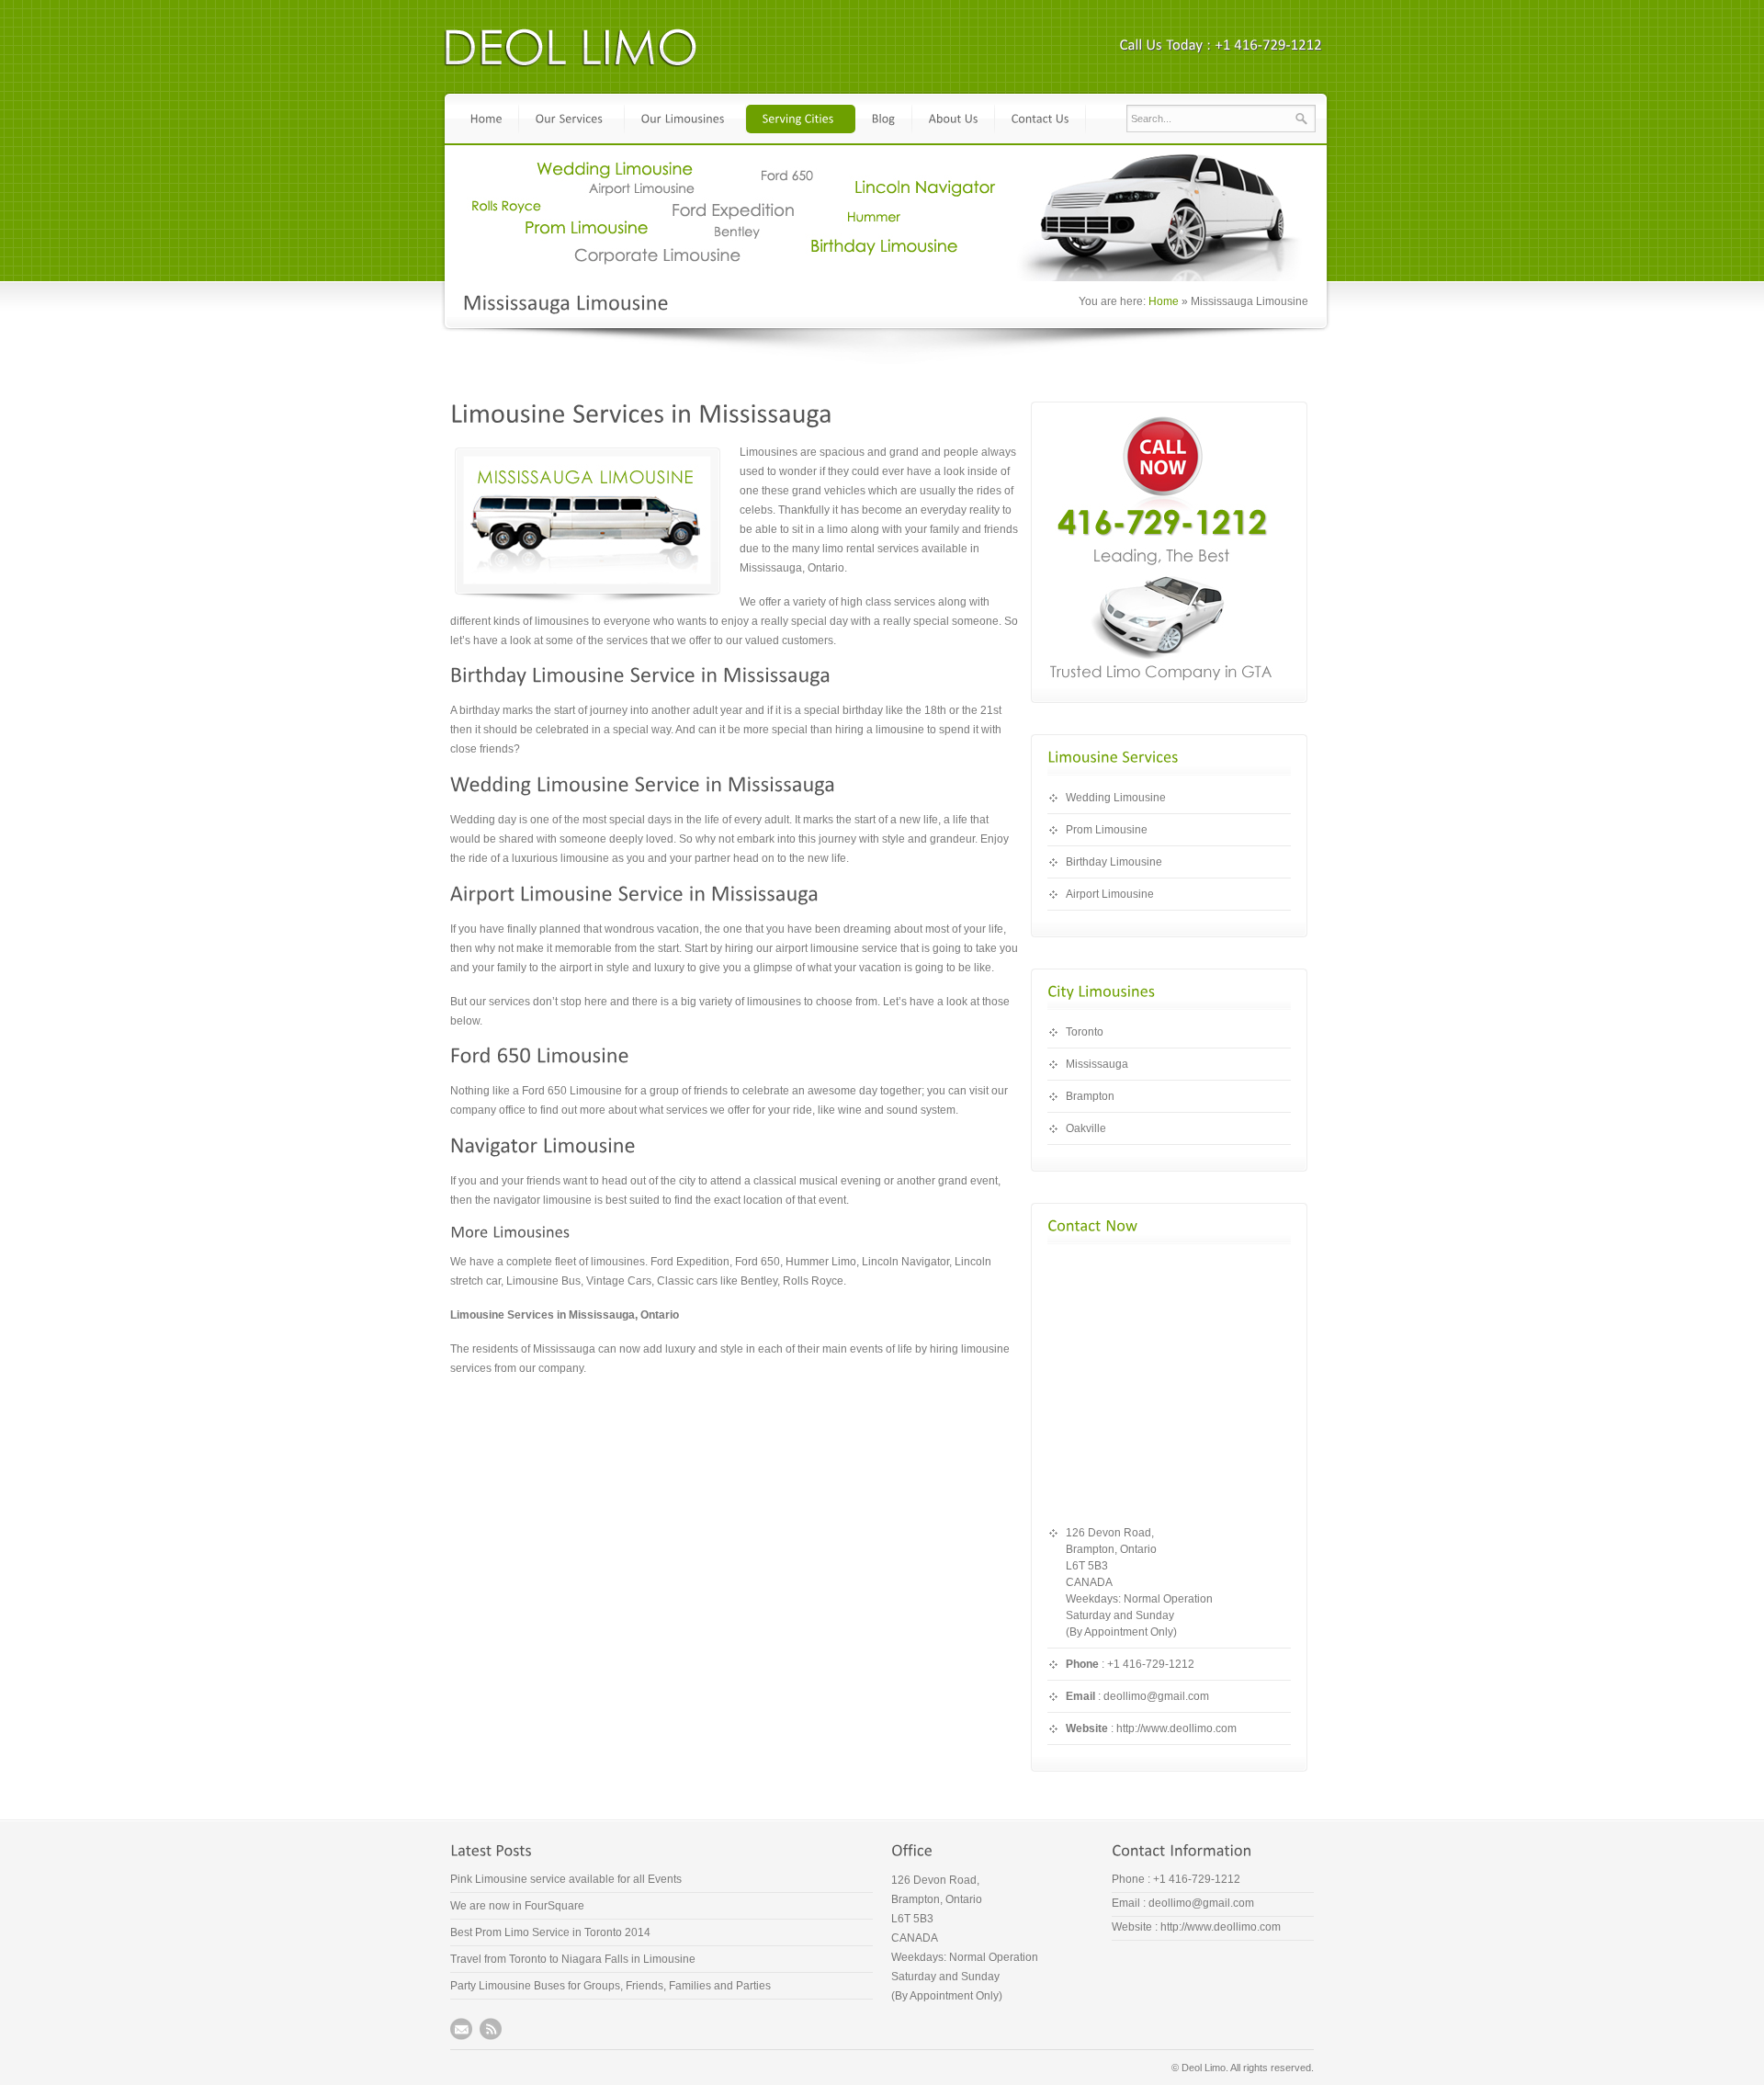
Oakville (1086, 1128)
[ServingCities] (801, 119)
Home (1164, 301)
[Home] (486, 119)
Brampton (1090, 1096)
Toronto (1085, 1032)
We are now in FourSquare (517, 1906)
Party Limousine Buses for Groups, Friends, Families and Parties (611, 1986)
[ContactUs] (1040, 119)
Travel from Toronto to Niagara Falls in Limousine (573, 1959)
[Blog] (884, 119)
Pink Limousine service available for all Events (566, 1879)
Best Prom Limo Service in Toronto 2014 (550, 1932)
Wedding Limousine (1116, 798)
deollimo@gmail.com (1156, 1696)
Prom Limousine (1107, 830)
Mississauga (1097, 1064)
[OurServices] (572, 119)
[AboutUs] (954, 119)
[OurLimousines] (685, 119)
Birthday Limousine (1114, 862)
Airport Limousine (1110, 894)
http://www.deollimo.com (1176, 1728)
